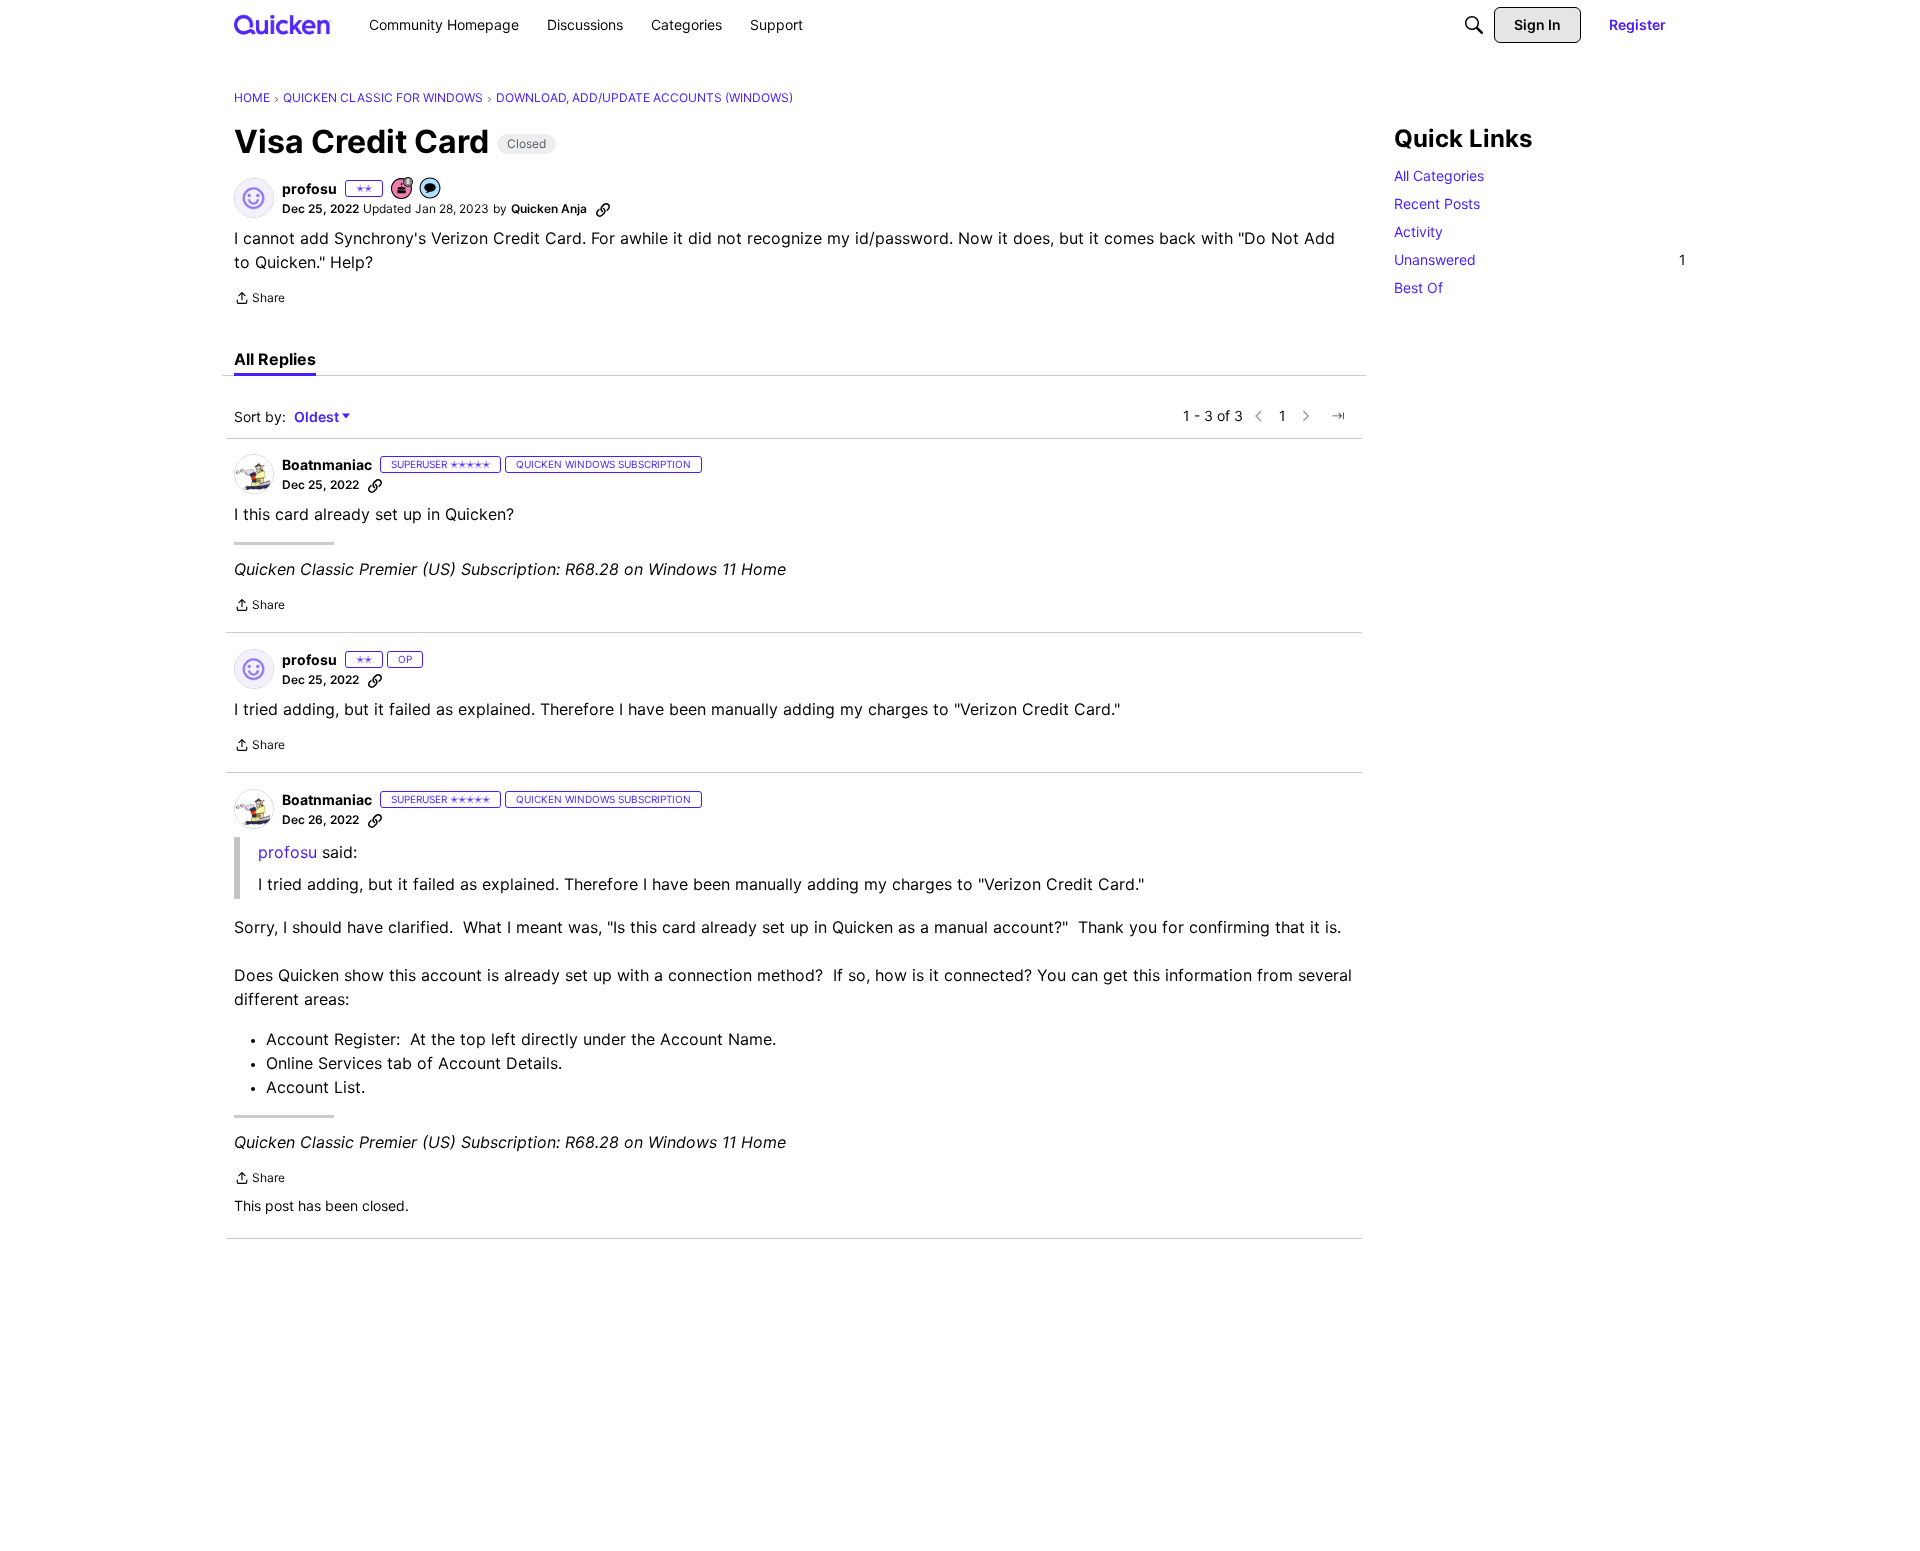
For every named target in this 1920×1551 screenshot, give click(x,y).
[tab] (275, 359)
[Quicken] (282, 24)
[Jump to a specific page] (1338, 416)
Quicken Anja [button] (549, 208)
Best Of (1418, 287)
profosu (287, 852)
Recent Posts (1437, 203)
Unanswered (1540, 259)
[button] (254, 198)
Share (259, 300)
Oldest (318, 417)
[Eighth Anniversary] (403, 189)
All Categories (1439, 175)
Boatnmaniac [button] (327, 464)
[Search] (1474, 25)
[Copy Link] (603, 209)
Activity (1418, 231)
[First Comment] (431, 189)
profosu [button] (309, 188)
